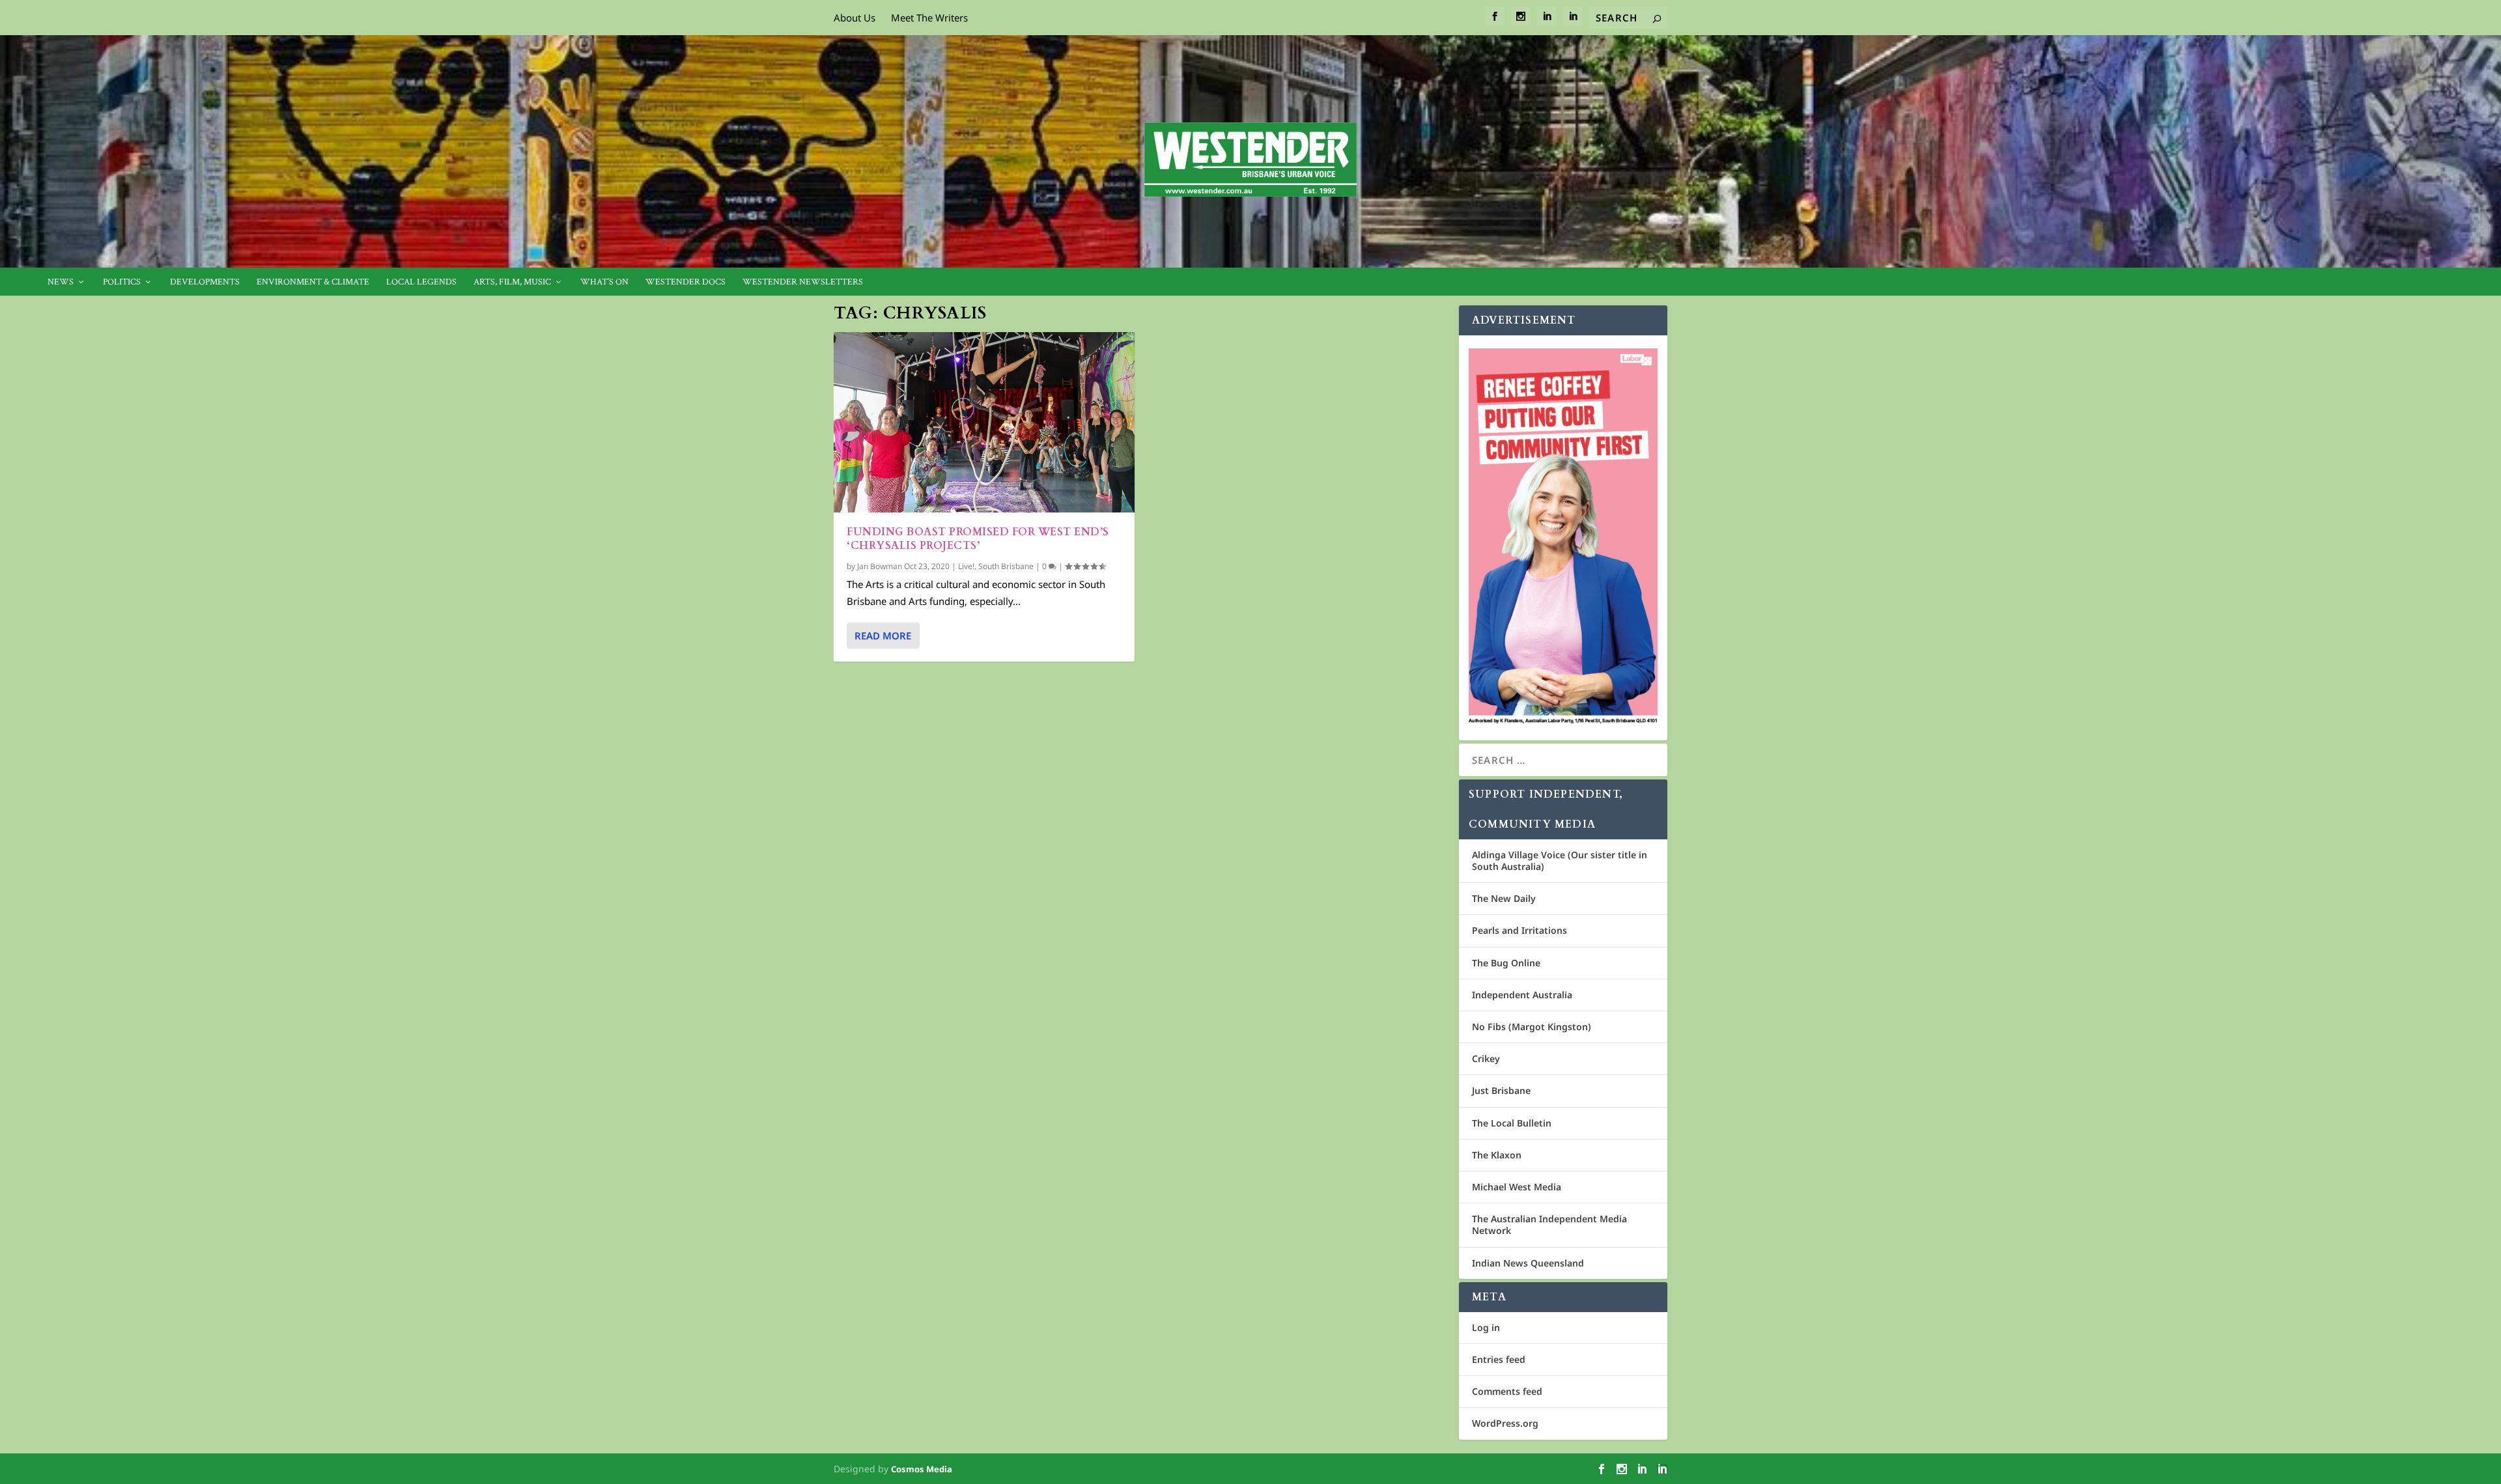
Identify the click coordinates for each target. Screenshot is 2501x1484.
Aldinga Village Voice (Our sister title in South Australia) (1560, 861)
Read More (883, 636)
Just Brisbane (1501, 1090)
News (61, 282)
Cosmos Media (922, 1469)
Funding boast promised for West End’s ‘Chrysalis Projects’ (978, 539)
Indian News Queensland (1528, 1263)
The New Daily (1504, 898)
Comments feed (1507, 1391)
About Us (855, 18)
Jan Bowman (880, 566)
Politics (122, 282)
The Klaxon (1497, 1155)
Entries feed (1499, 1359)
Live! (966, 566)
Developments (205, 282)
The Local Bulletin (1512, 1123)
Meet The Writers (929, 18)
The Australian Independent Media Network (1549, 1225)
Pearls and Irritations (1519, 930)
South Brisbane (1006, 566)
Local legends (421, 282)
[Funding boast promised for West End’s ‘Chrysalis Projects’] (984, 422)
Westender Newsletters (803, 282)
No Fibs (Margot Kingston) (1532, 1027)
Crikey (1486, 1058)
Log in (1486, 1327)
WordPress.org (1505, 1423)
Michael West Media (1517, 1187)
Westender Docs (685, 282)
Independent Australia (1522, 995)
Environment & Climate (313, 282)
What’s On (604, 282)
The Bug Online (1506, 963)
